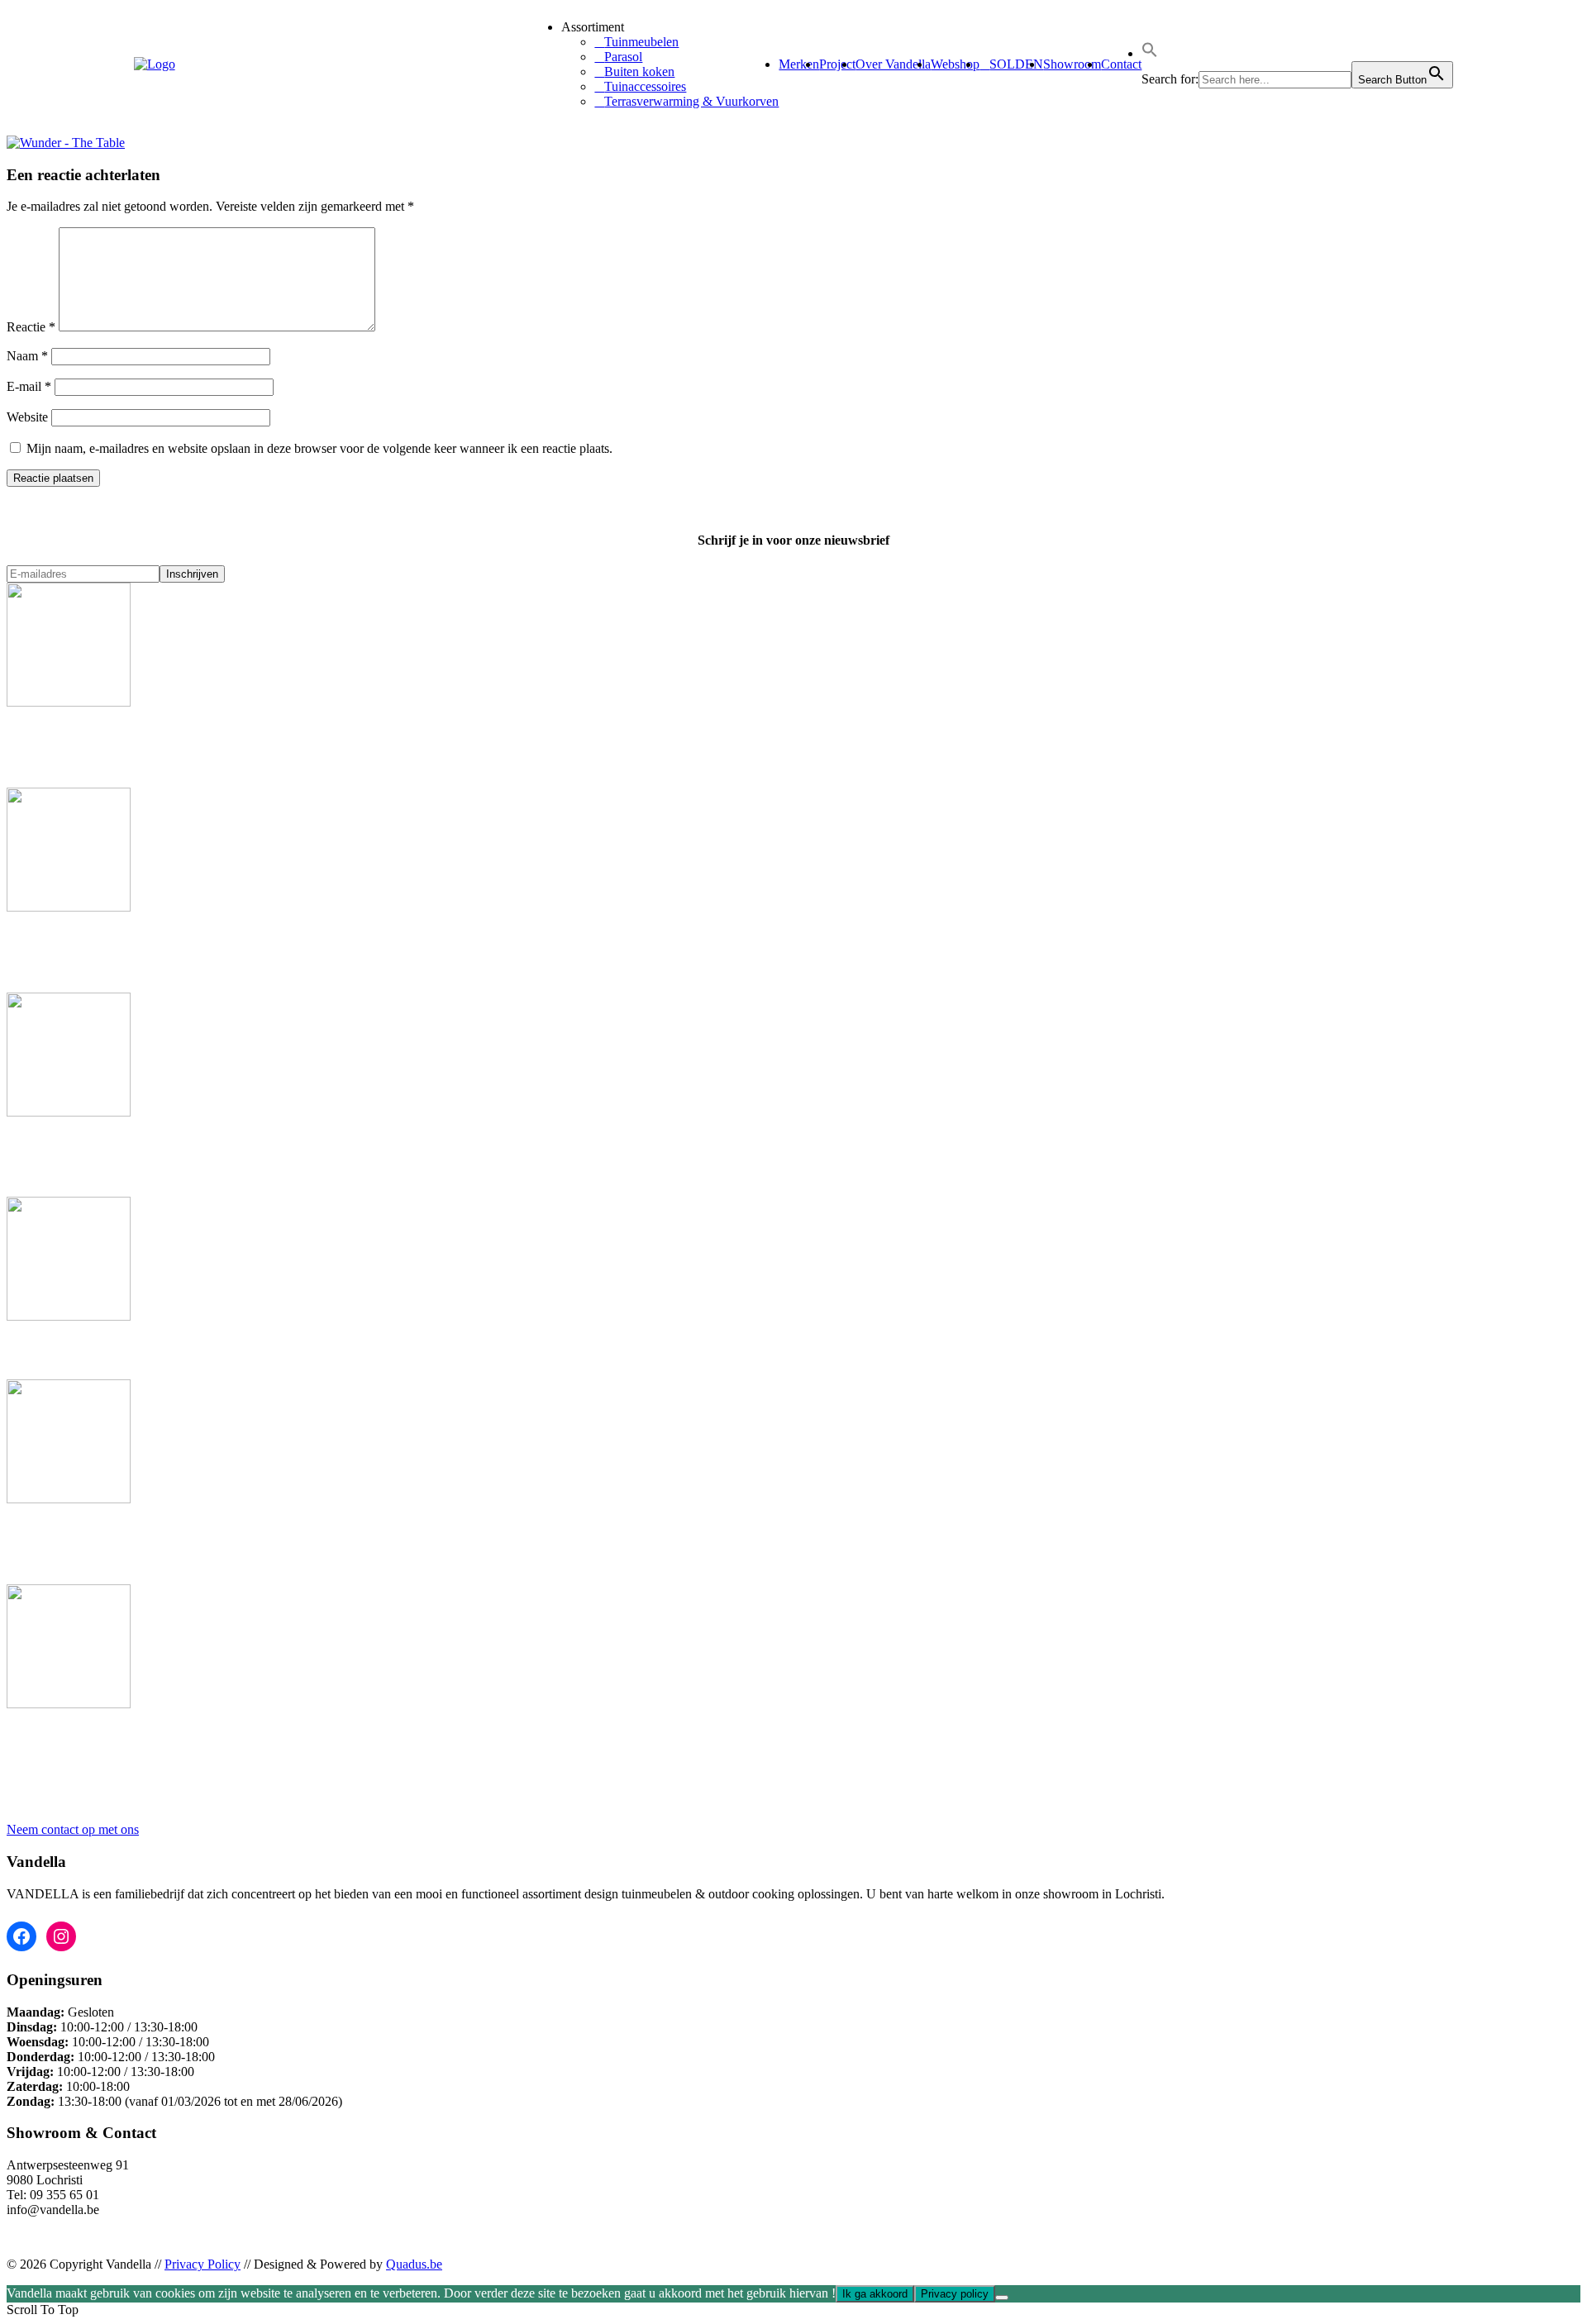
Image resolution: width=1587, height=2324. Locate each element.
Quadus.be (414, 2264)
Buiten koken (639, 71)
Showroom (1072, 64)
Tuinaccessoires (645, 86)
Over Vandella (893, 64)
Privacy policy (955, 2294)
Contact (1121, 64)
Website (27, 417)
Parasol (623, 57)
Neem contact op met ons (73, 1829)
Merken (799, 64)
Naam (27, 356)
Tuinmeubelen (641, 42)
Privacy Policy (203, 2264)
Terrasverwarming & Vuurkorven (691, 101)
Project (837, 64)
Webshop (955, 64)
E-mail (29, 386)
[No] (1002, 2298)
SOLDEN (1016, 64)
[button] (1150, 53)
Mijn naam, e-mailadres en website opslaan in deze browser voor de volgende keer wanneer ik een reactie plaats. (319, 448)
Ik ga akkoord (875, 2294)
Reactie (31, 327)
